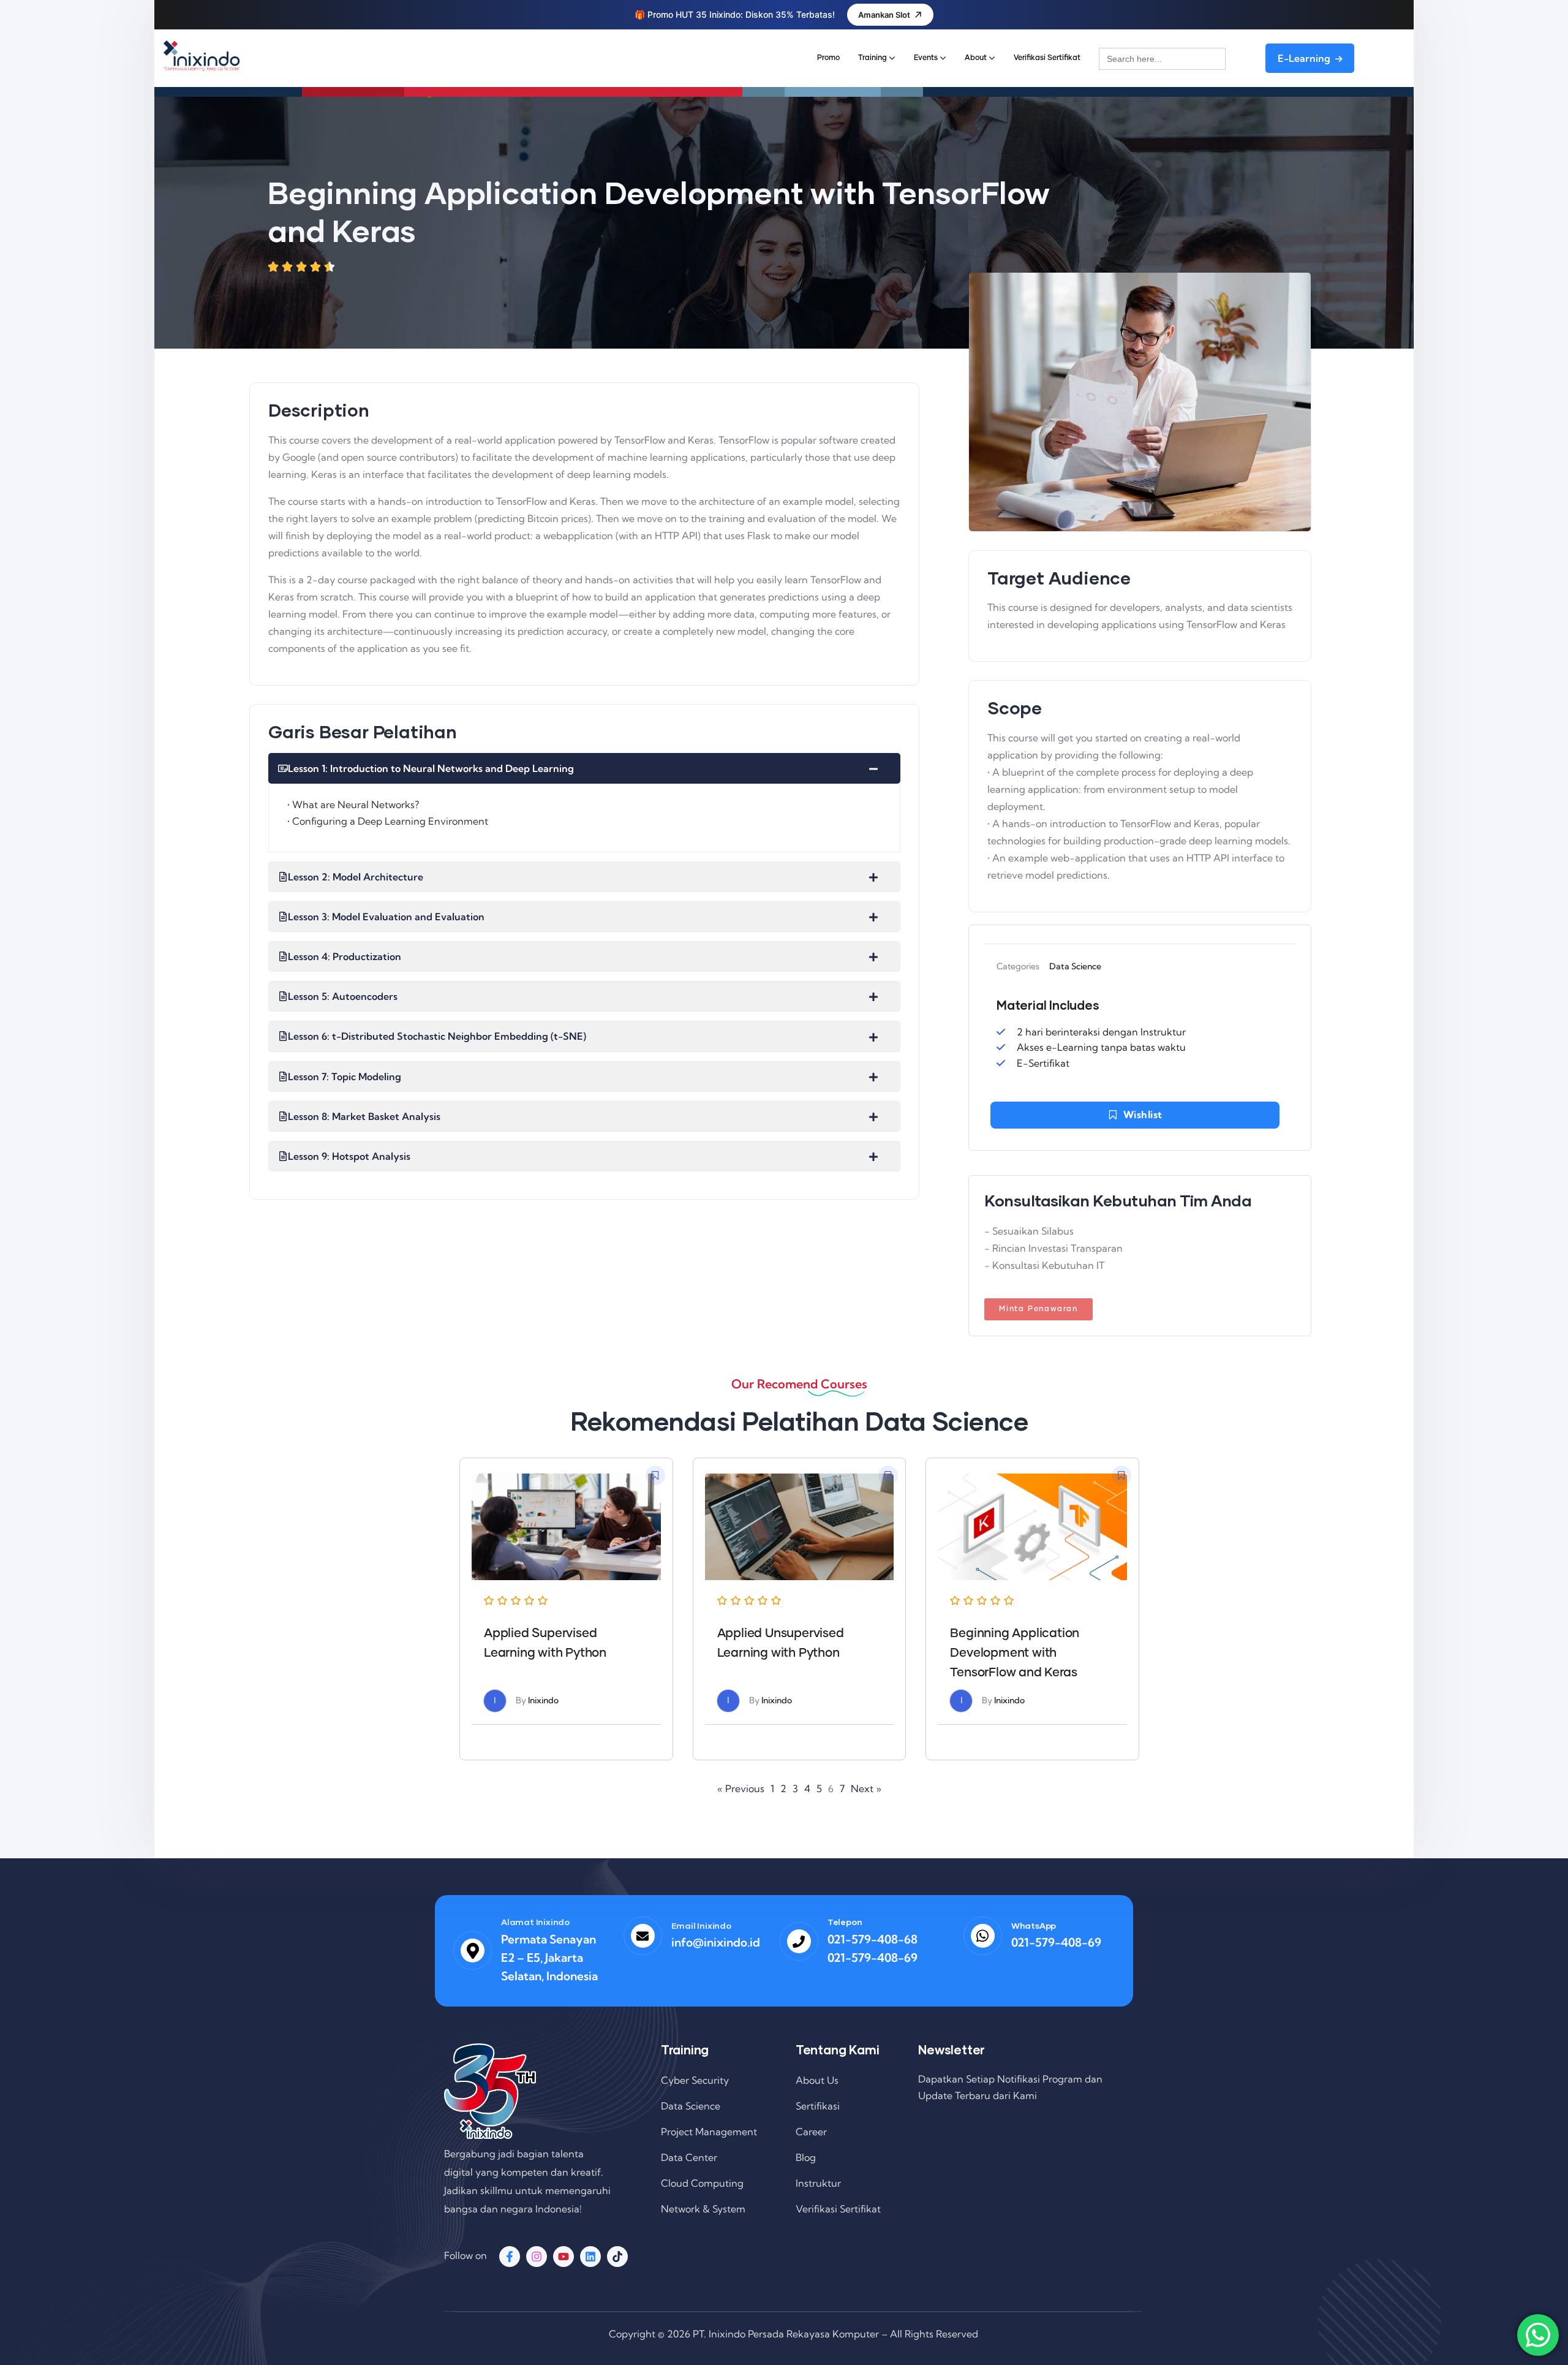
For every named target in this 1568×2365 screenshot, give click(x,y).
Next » (866, 1788)
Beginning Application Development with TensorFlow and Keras (1015, 1653)
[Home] (202, 56)
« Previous (741, 1788)
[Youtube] (563, 2257)
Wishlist (1143, 1114)
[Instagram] (537, 2257)
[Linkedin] (590, 2257)
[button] (655, 1475)
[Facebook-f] (510, 2257)
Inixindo (543, 1700)
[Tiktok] (617, 2257)
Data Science (1075, 966)
